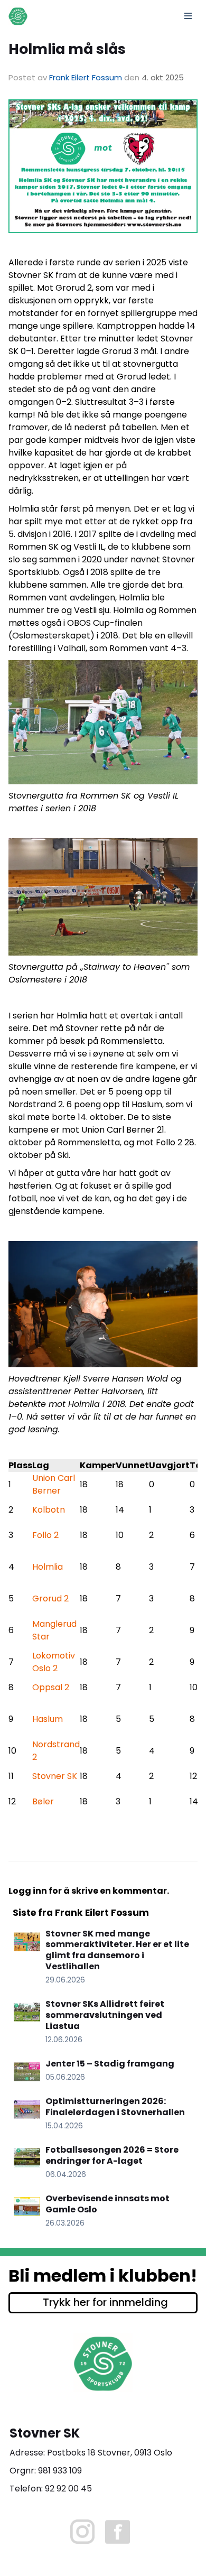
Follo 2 (45, 1535)
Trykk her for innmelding (105, 2302)
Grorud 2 (50, 1599)
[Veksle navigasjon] (188, 16)
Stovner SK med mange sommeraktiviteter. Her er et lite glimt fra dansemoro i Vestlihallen (117, 1950)
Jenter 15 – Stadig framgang (110, 2064)
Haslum (48, 1719)
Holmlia (48, 1567)
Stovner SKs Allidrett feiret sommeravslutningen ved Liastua (105, 2015)
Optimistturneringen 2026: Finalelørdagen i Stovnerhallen (115, 2107)
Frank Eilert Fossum (86, 77)
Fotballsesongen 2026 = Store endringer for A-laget (112, 2155)
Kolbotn (49, 1510)
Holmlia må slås (67, 49)
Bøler (43, 1801)
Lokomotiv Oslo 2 (54, 1662)
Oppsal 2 (51, 1687)
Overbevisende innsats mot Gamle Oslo (107, 2204)
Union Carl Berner (54, 1484)
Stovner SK (55, 1776)
